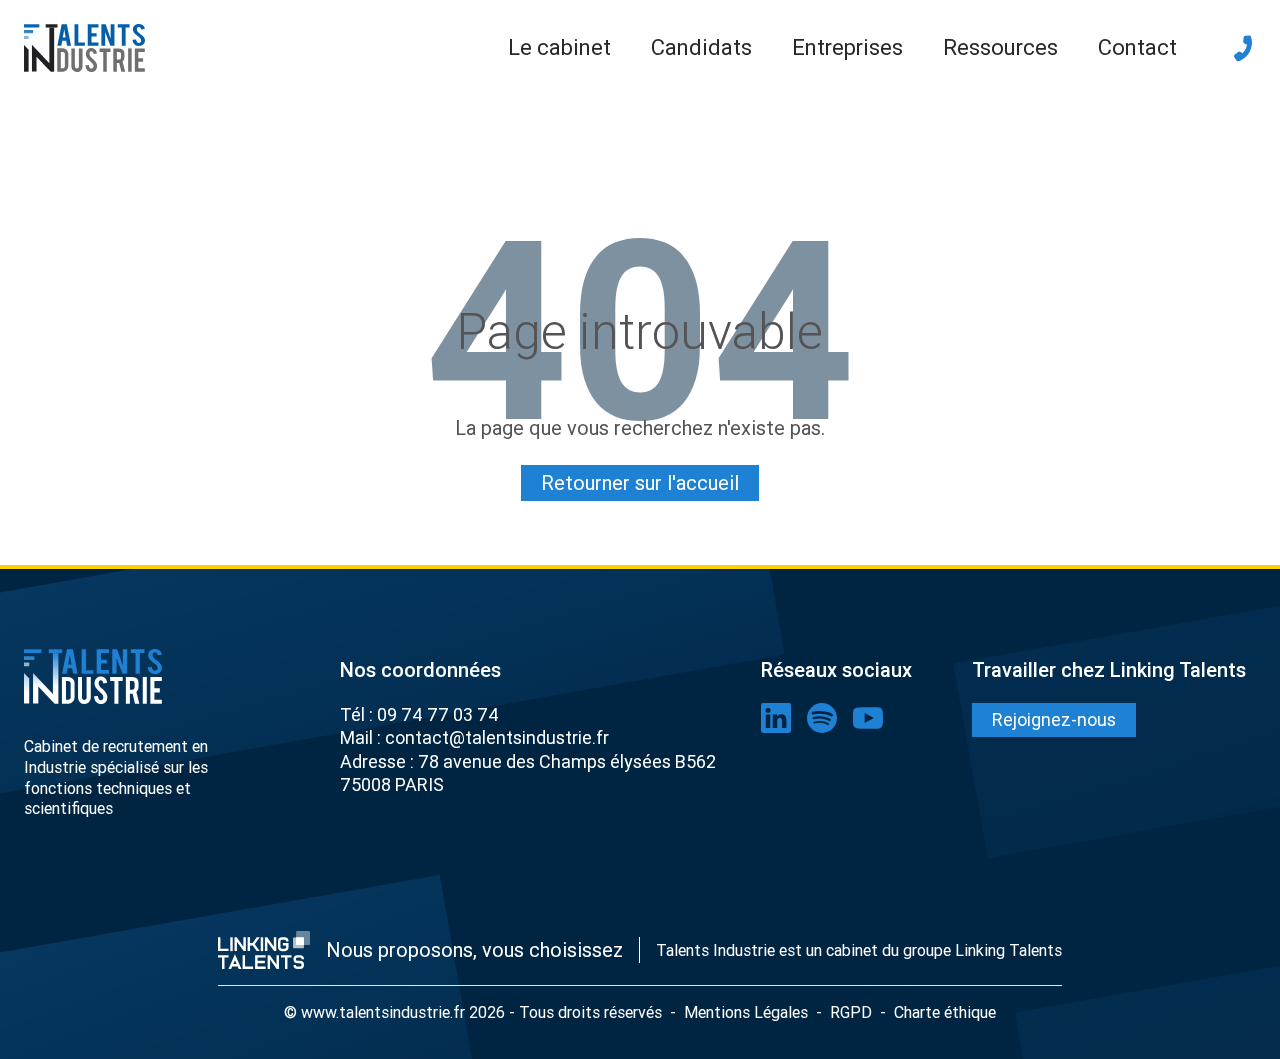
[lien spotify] (822, 718)
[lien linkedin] (776, 718)
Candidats (701, 47)
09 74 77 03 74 (438, 714)
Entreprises (847, 47)
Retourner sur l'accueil (640, 482)
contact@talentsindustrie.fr (497, 737)
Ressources (1000, 47)
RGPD (851, 1012)
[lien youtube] (868, 718)
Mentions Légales (746, 1012)
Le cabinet (559, 47)
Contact (1137, 47)
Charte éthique (945, 1012)
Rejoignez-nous (1054, 719)
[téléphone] (1243, 48)
